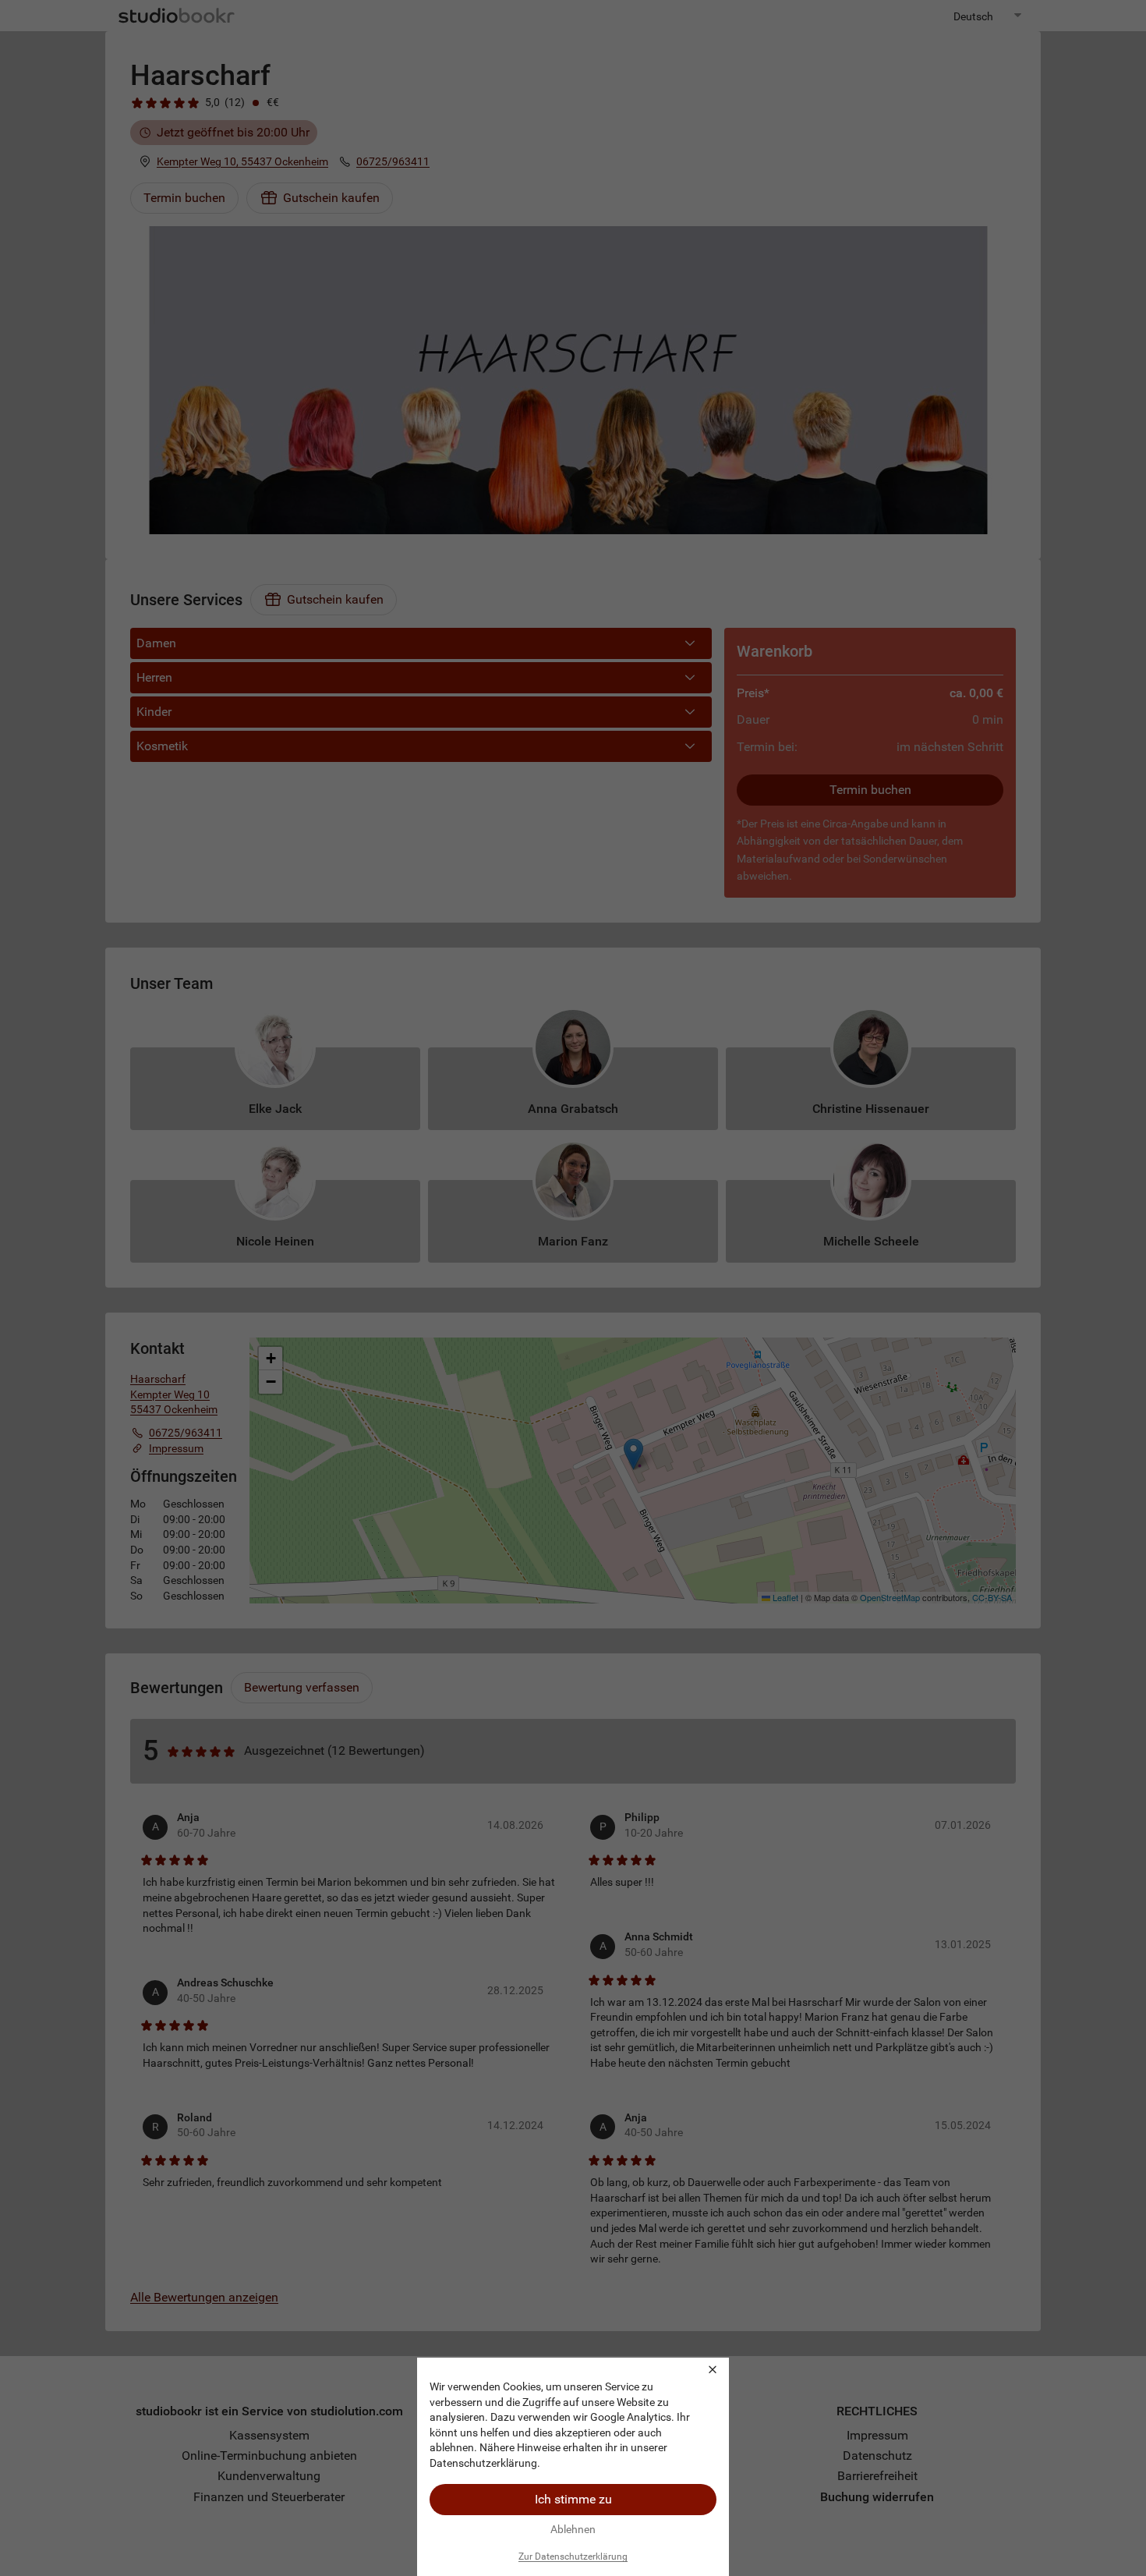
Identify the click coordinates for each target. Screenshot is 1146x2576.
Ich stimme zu (573, 2499)
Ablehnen (573, 2529)
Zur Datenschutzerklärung (573, 2557)
